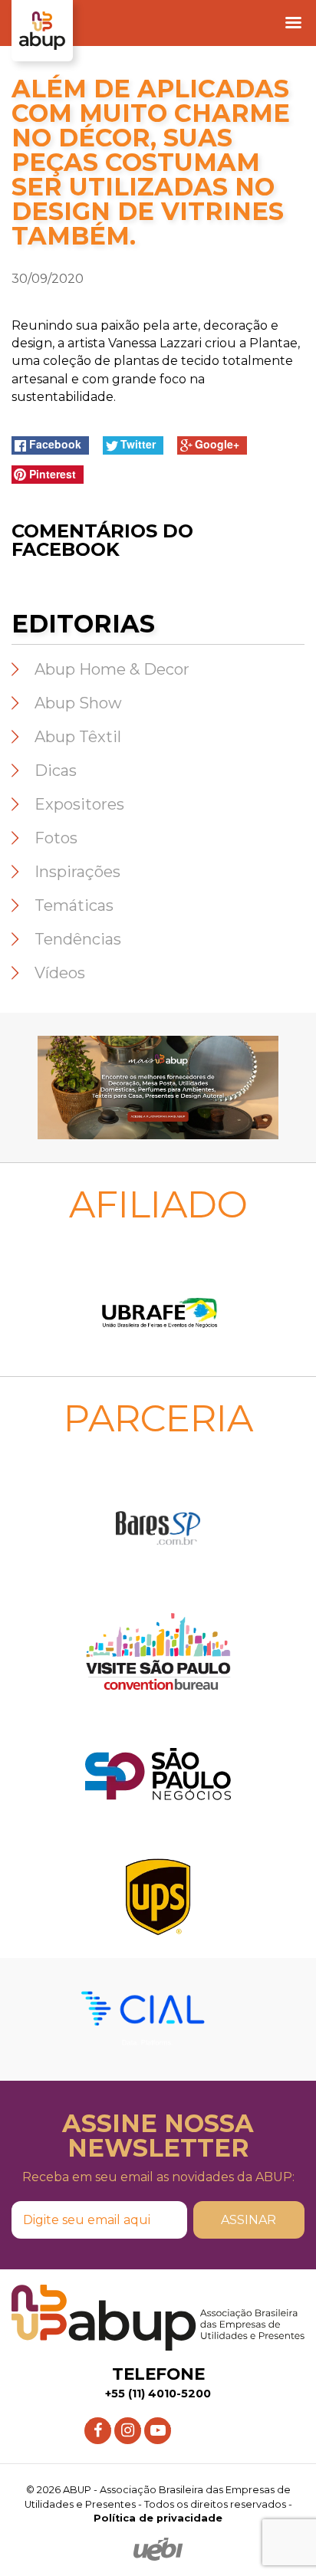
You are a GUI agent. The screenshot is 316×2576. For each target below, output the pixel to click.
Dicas (56, 770)
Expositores (79, 804)
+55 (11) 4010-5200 (158, 2394)
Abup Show (78, 703)
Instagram (128, 2425)
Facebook (98, 2425)
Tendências (78, 939)
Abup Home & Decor (112, 669)
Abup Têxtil (78, 737)
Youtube (158, 2425)
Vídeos (60, 973)
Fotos (56, 838)
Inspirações (77, 872)
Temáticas (74, 905)
